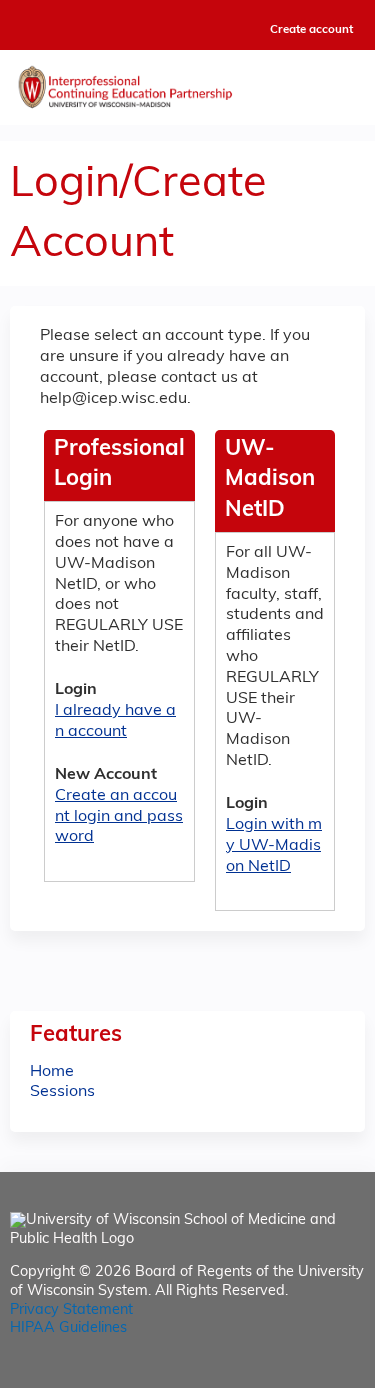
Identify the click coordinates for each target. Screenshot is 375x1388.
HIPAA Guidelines (68, 1328)
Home (52, 1072)
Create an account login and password (119, 817)
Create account (311, 30)
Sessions (62, 1092)
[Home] (187, 82)
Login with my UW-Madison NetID (274, 846)
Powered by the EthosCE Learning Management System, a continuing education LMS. (294, 1373)
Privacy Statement (71, 1310)
